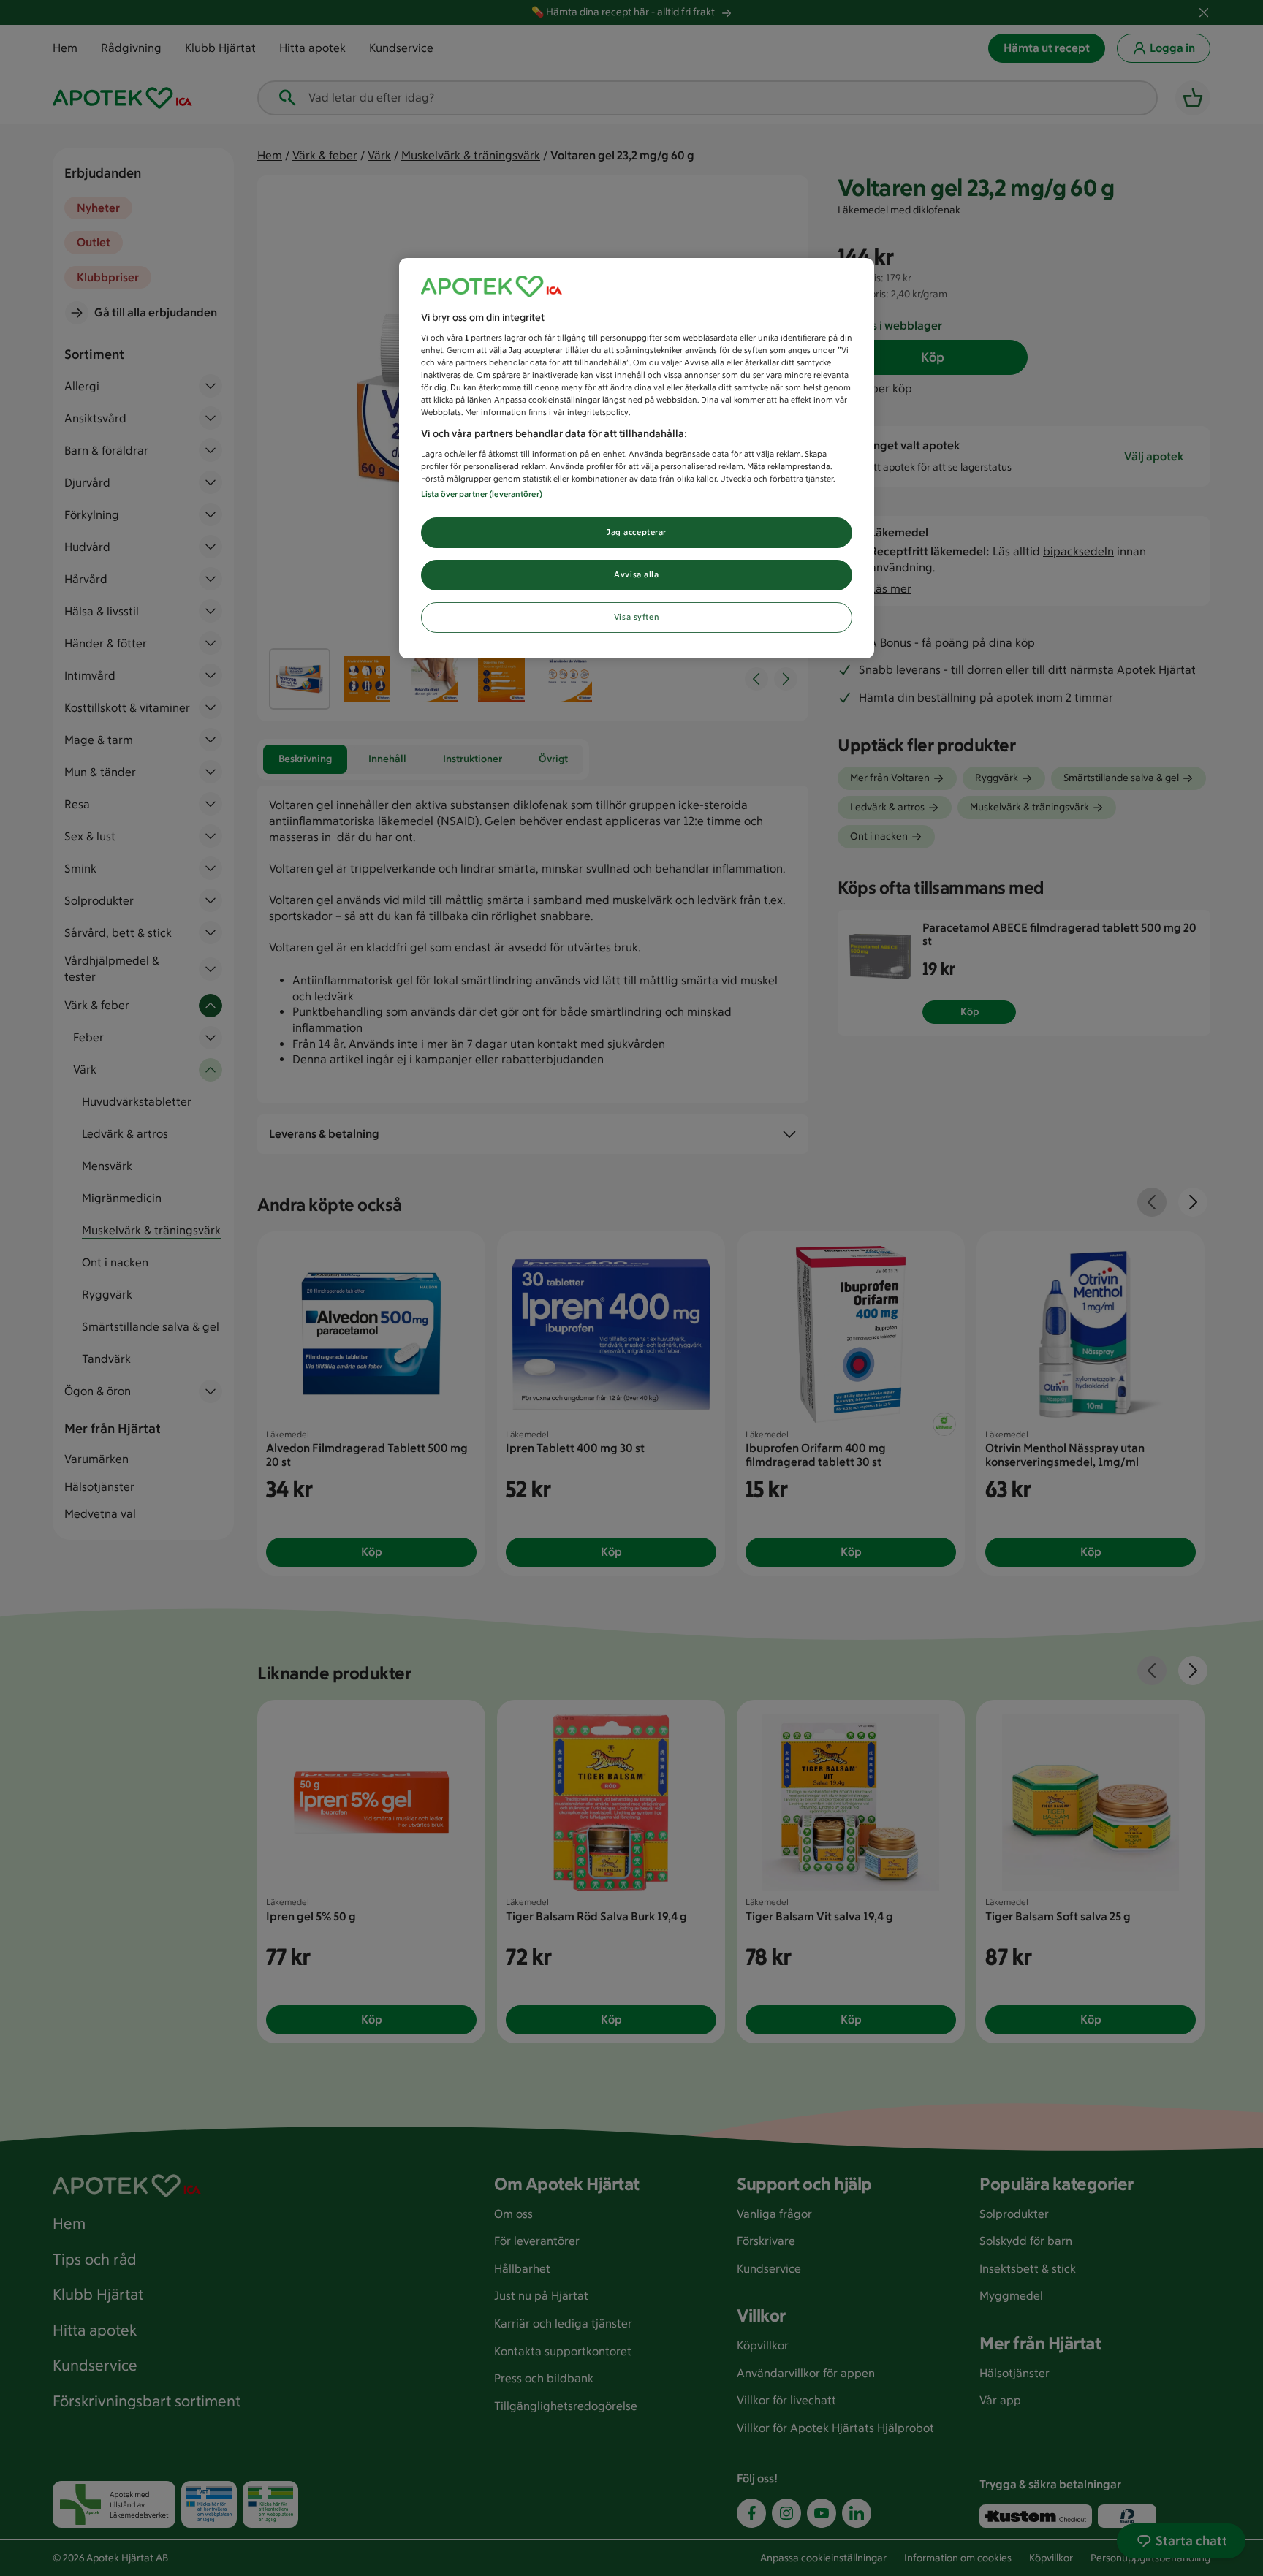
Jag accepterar (637, 532)
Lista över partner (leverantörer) (482, 494)
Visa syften (637, 617)
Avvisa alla (636, 574)
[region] (637, 459)
